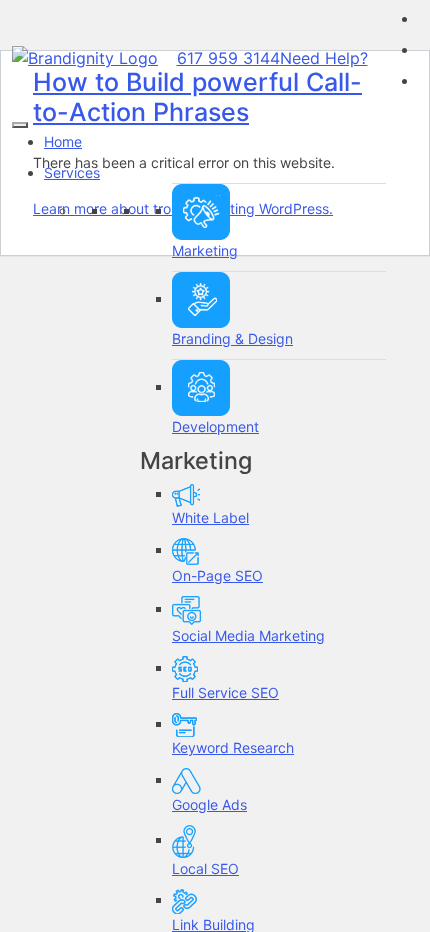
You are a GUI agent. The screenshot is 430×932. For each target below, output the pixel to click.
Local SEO (205, 868)
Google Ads (209, 804)
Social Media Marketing (248, 635)
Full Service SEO (225, 692)
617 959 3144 (228, 58)
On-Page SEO (217, 575)
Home (63, 141)
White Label (210, 517)
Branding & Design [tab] (232, 338)
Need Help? (324, 58)
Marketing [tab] (205, 250)
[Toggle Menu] (20, 125)
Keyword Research (233, 747)
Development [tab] (215, 426)
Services (72, 172)
